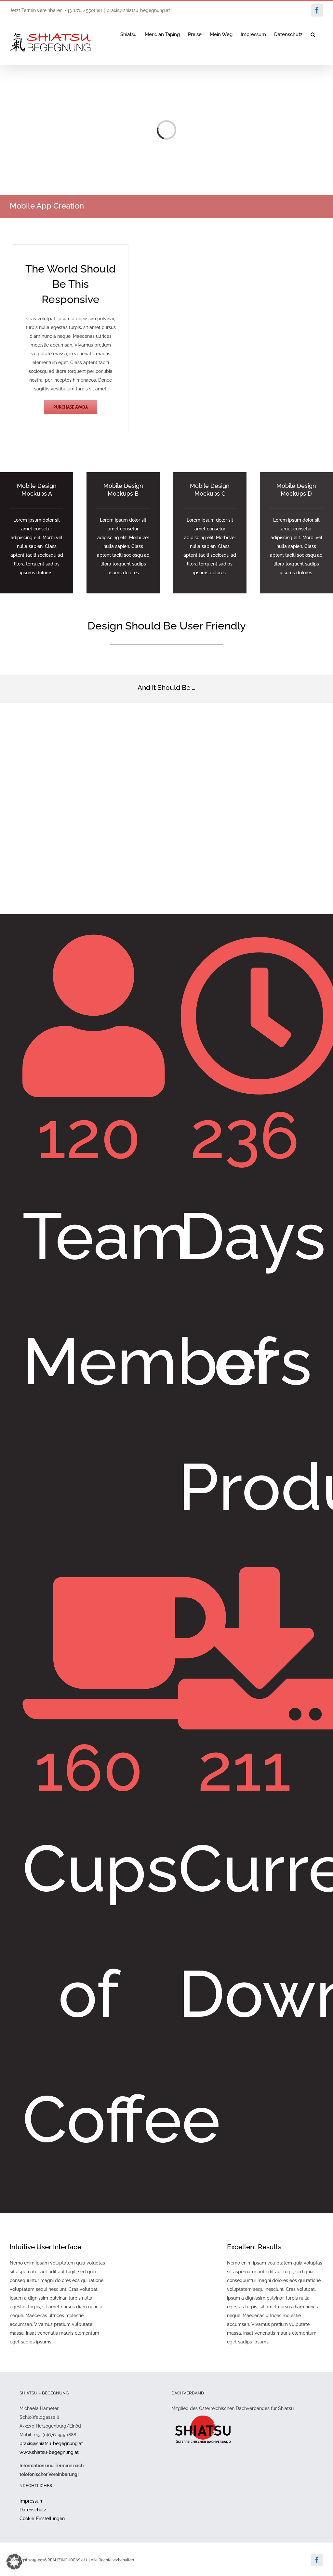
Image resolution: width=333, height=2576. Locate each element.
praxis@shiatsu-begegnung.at (138, 10)
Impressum (32, 2501)
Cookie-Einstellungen (42, 2519)
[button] (313, 34)
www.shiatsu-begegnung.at (49, 2452)
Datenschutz (33, 2510)
